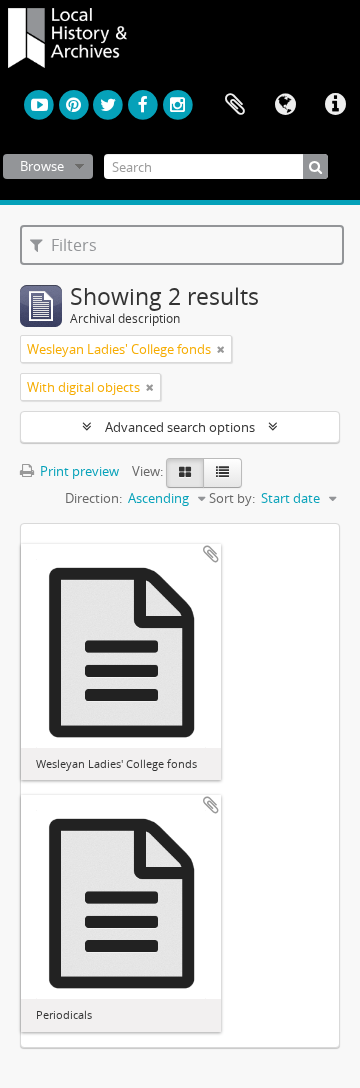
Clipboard (235, 105)
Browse (42, 166)
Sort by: (232, 498)
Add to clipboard (211, 554)
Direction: (93, 498)
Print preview (78, 471)
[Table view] (222, 473)
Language (285, 105)
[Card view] (185, 473)
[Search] (315, 166)
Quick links (335, 105)
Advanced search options (180, 427)
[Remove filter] (221, 349)
